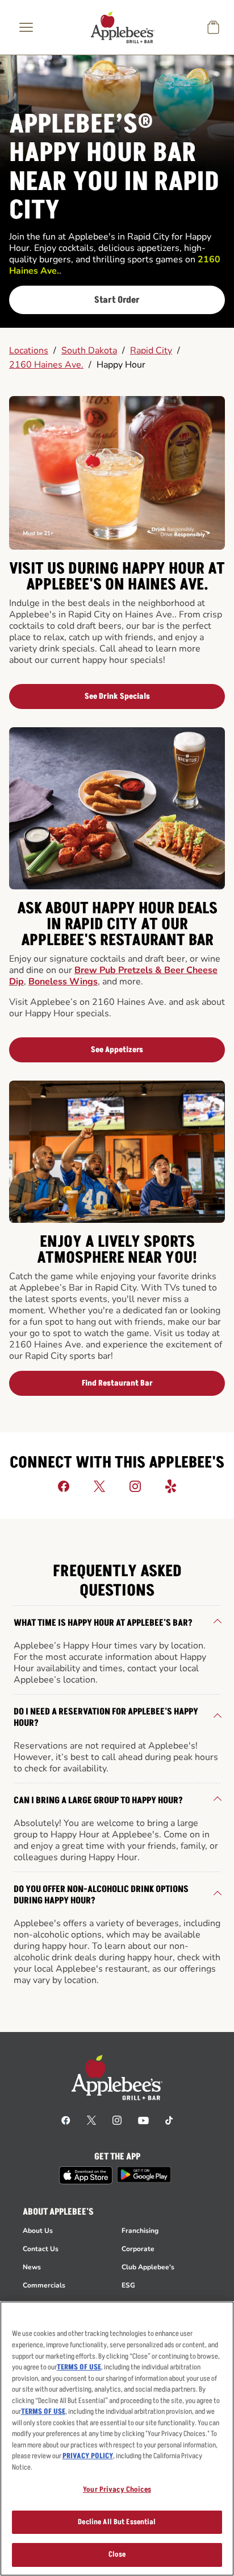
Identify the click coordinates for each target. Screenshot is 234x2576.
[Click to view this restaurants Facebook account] (64, 1486)
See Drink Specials (117, 696)
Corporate (138, 2249)
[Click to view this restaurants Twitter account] (99, 1486)
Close (117, 2554)
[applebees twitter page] (91, 2120)
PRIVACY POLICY (88, 2456)
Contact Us (41, 2249)
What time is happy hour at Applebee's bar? (103, 1623)
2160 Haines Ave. (46, 365)
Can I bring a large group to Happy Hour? (98, 1800)
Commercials (44, 2285)
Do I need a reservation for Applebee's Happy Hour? (106, 1717)
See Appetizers (117, 1050)
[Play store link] (144, 2175)
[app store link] (86, 2175)
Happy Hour (121, 365)
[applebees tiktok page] (169, 2120)
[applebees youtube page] (143, 2120)
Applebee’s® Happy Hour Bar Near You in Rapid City (114, 168)
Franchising (140, 2231)
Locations (29, 351)
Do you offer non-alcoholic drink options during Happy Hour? (101, 1895)
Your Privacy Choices (117, 2490)
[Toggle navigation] (26, 27)
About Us (38, 2231)
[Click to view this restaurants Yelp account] (171, 1486)
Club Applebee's (148, 2267)
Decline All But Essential (117, 2522)
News (32, 2267)
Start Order (117, 300)
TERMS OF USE (79, 2367)
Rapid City (151, 351)
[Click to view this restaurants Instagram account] (135, 1486)
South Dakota (89, 351)
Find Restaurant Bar (117, 1383)
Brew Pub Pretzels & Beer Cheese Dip (113, 976)
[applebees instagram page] (117, 2120)
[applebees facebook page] (66, 2120)
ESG (128, 2285)
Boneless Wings (63, 982)
